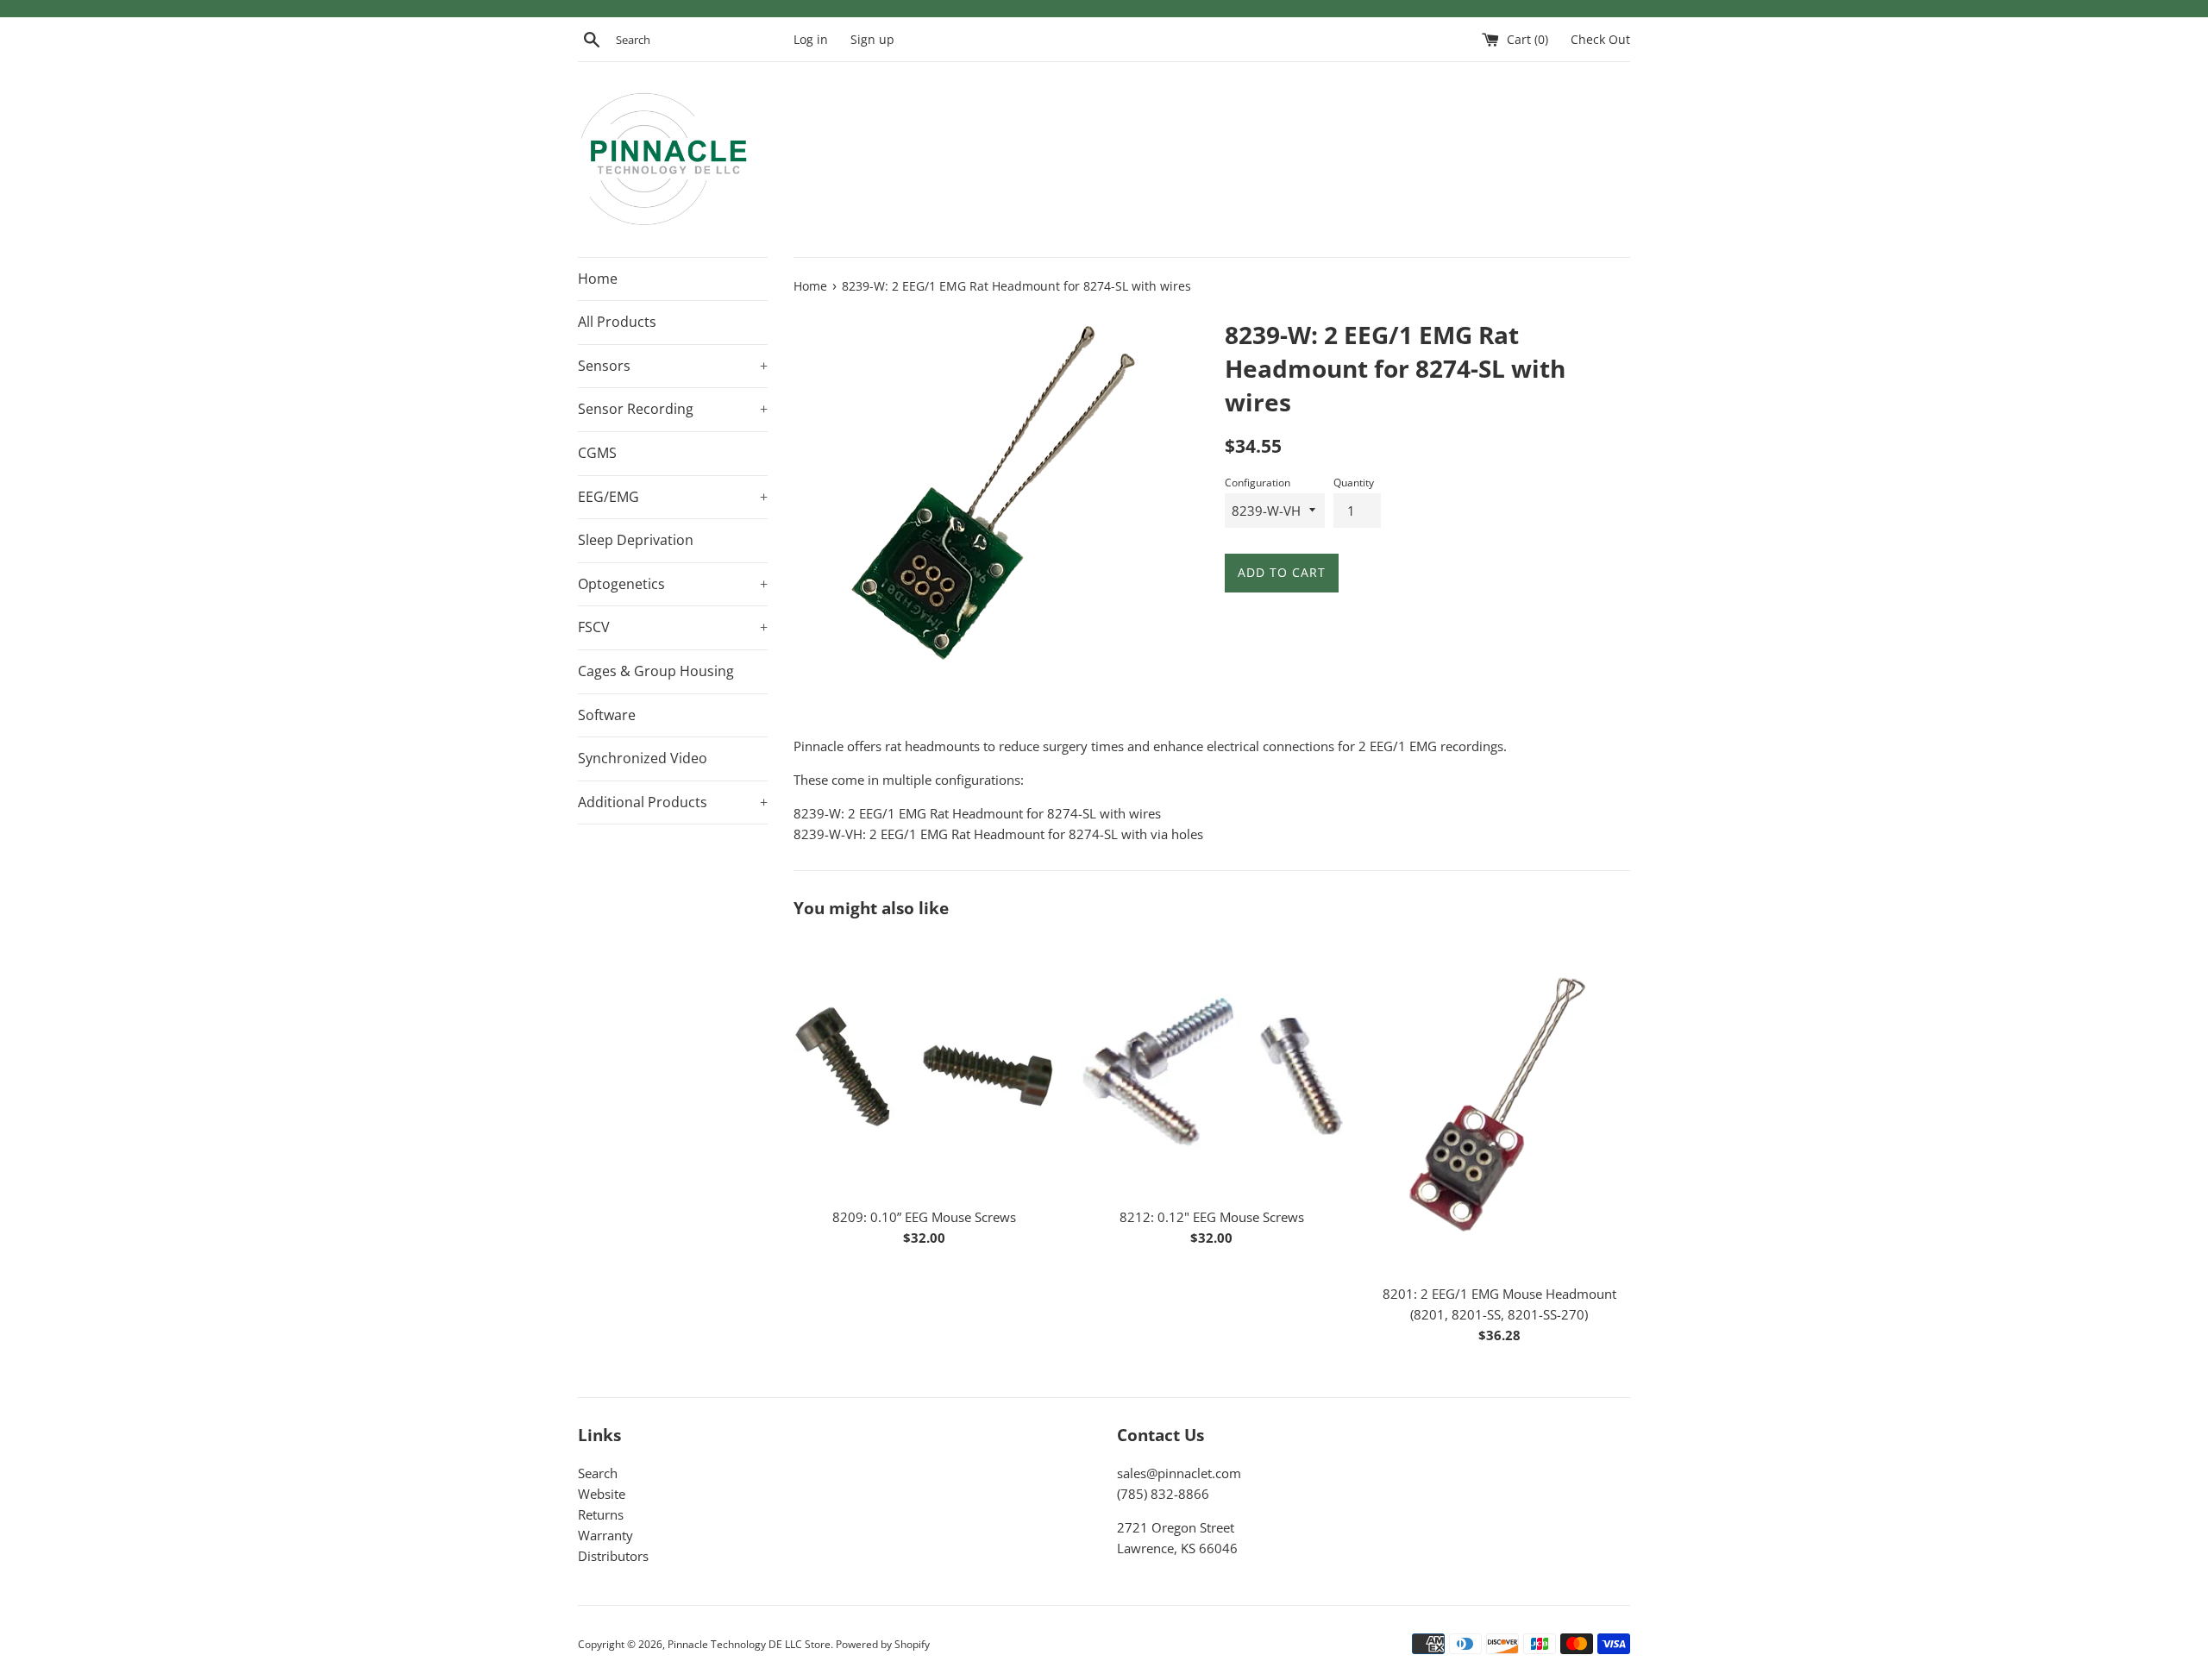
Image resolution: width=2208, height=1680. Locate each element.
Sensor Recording (673, 409)
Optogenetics (673, 584)
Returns (601, 1514)
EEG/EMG (673, 497)
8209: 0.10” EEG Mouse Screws (924, 1217)
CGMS (597, 453)
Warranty (605, 1535)
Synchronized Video (643, 758)
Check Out (1600, 40)
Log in (811, 40)
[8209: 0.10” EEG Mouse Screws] (924, 1066)
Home (598, 279)
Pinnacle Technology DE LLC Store (749, 1644)
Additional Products (673, 802)
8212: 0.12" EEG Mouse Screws (1212, 1217)
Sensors (673, 366)
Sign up (872, 40)
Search (598, 1473)
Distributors (613, 1556)
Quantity (1354, 483)
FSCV (673, 627)
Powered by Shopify (883, 1644)
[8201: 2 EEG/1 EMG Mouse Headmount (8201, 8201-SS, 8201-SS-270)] (1499, 1105)
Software (607, 715)
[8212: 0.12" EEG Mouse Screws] (1211, 1066)
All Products (617, 322)
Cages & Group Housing (656, 671)
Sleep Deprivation (636, 540)
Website (602, 1494)
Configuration (1258, 483)
